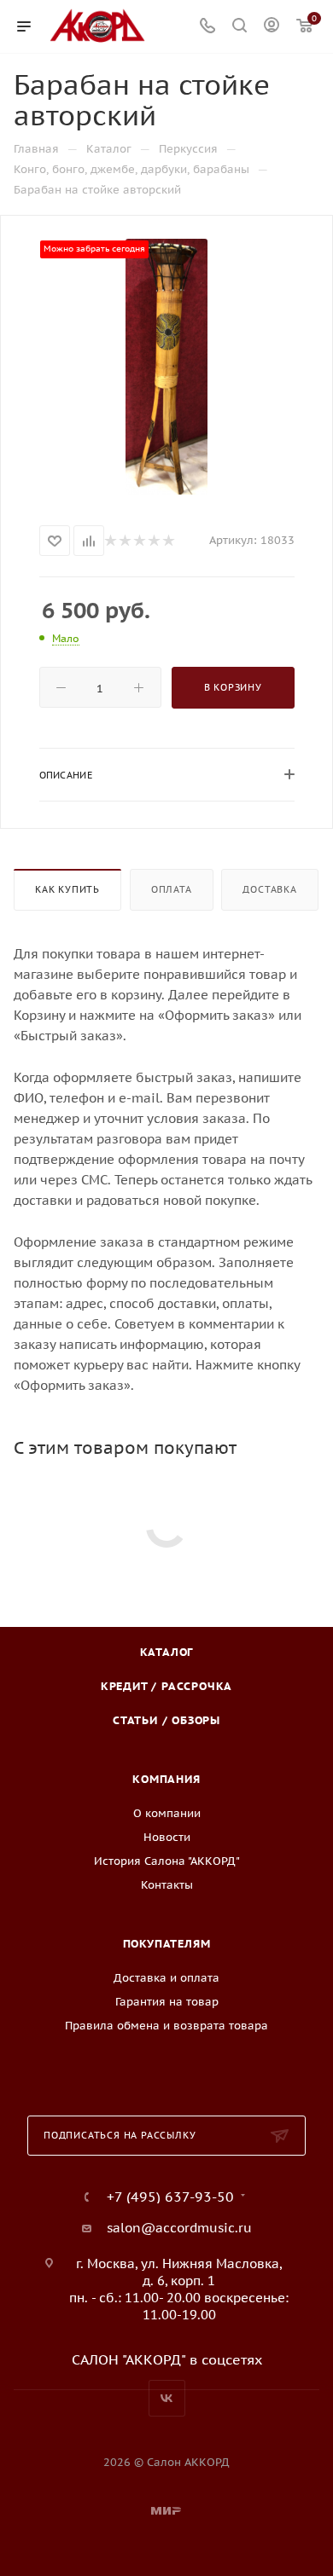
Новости (167, 1837)
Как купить (67, 889)
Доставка (269, 889)
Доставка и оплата (166, 1978)
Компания (166, 1779)
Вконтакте (167, 2398)
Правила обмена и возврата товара (166, 2026)
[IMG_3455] (166, 367)
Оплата (172, 889)
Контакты (167, 1885)
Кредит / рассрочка (166, 1686)
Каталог (167, 1652)
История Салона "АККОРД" (167, 1861)
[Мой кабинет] (272, 27)
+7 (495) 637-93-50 (170, 2197)
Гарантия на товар (167, 2002)
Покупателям (167, 1944)
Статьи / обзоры (166, 1720)
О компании (167, 1813)
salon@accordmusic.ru (179, 2228)
